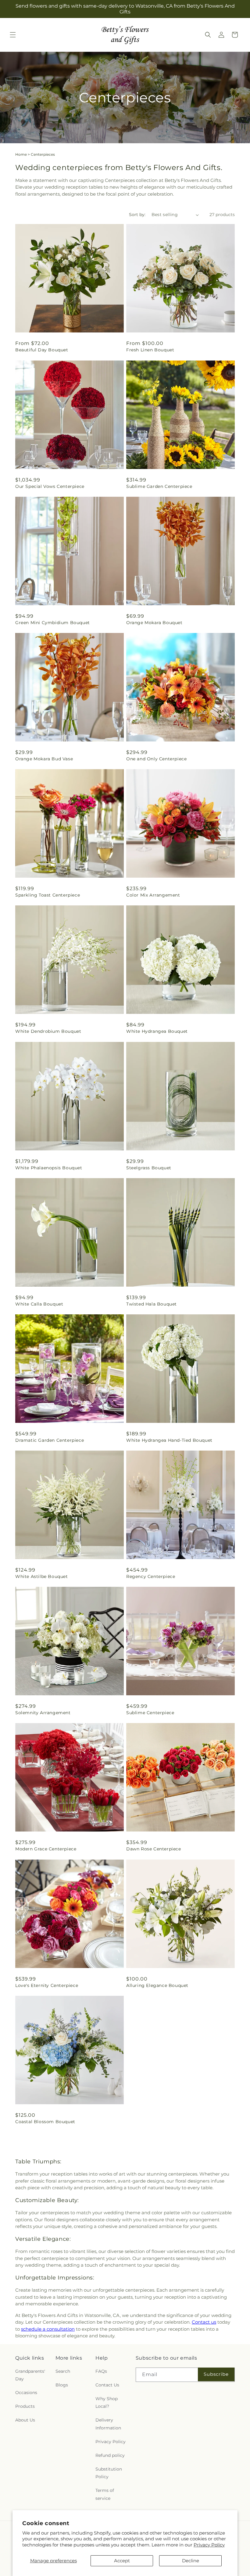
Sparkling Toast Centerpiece (48, 895)
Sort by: (137, 215)
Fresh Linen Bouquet (150, 350)
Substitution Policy (109, 2473)
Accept (122, 2561)
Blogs (62, 2385)
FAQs (101, 2371)
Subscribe (216, 2374)
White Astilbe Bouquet (42, 1576)
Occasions (26, 2393)
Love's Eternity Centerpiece (47, 1985)
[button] (13, 35)
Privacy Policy (209, 2545)
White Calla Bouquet (39, 1304)
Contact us (204, 2322)
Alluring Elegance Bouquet (157, 1985)
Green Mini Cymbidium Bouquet (53, 623)
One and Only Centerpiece (156, 759)
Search (63, 2371)
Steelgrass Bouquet (149, 1168)
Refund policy (110, 2455)
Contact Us (107, 2385)
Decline (191, 2561)
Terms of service (105, 2494)
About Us (25, 2420)
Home (21, 154)
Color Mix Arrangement (153, 895)
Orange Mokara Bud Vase (44, 759)
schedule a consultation (48, 2329)
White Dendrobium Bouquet (48, 1031)
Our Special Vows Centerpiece (50, 486)
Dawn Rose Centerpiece (154, 1849)
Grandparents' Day (30, 2375)
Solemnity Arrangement (43, 1713)
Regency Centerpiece (151, 1576)
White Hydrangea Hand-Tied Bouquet (169, 1440)
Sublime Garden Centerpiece (159, 486)
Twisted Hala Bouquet (152, 1304)
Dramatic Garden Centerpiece (50, 1440)
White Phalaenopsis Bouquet (49, 1168)
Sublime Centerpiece (150, 1713)
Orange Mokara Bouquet (154, 623)
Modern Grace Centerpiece (46, 1849)
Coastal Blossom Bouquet (45, 2122)
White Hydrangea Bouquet (157, 1031)
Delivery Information (108, 2424)
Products (25, 2406)
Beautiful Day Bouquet (42, 350)
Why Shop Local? (107, 2402)
